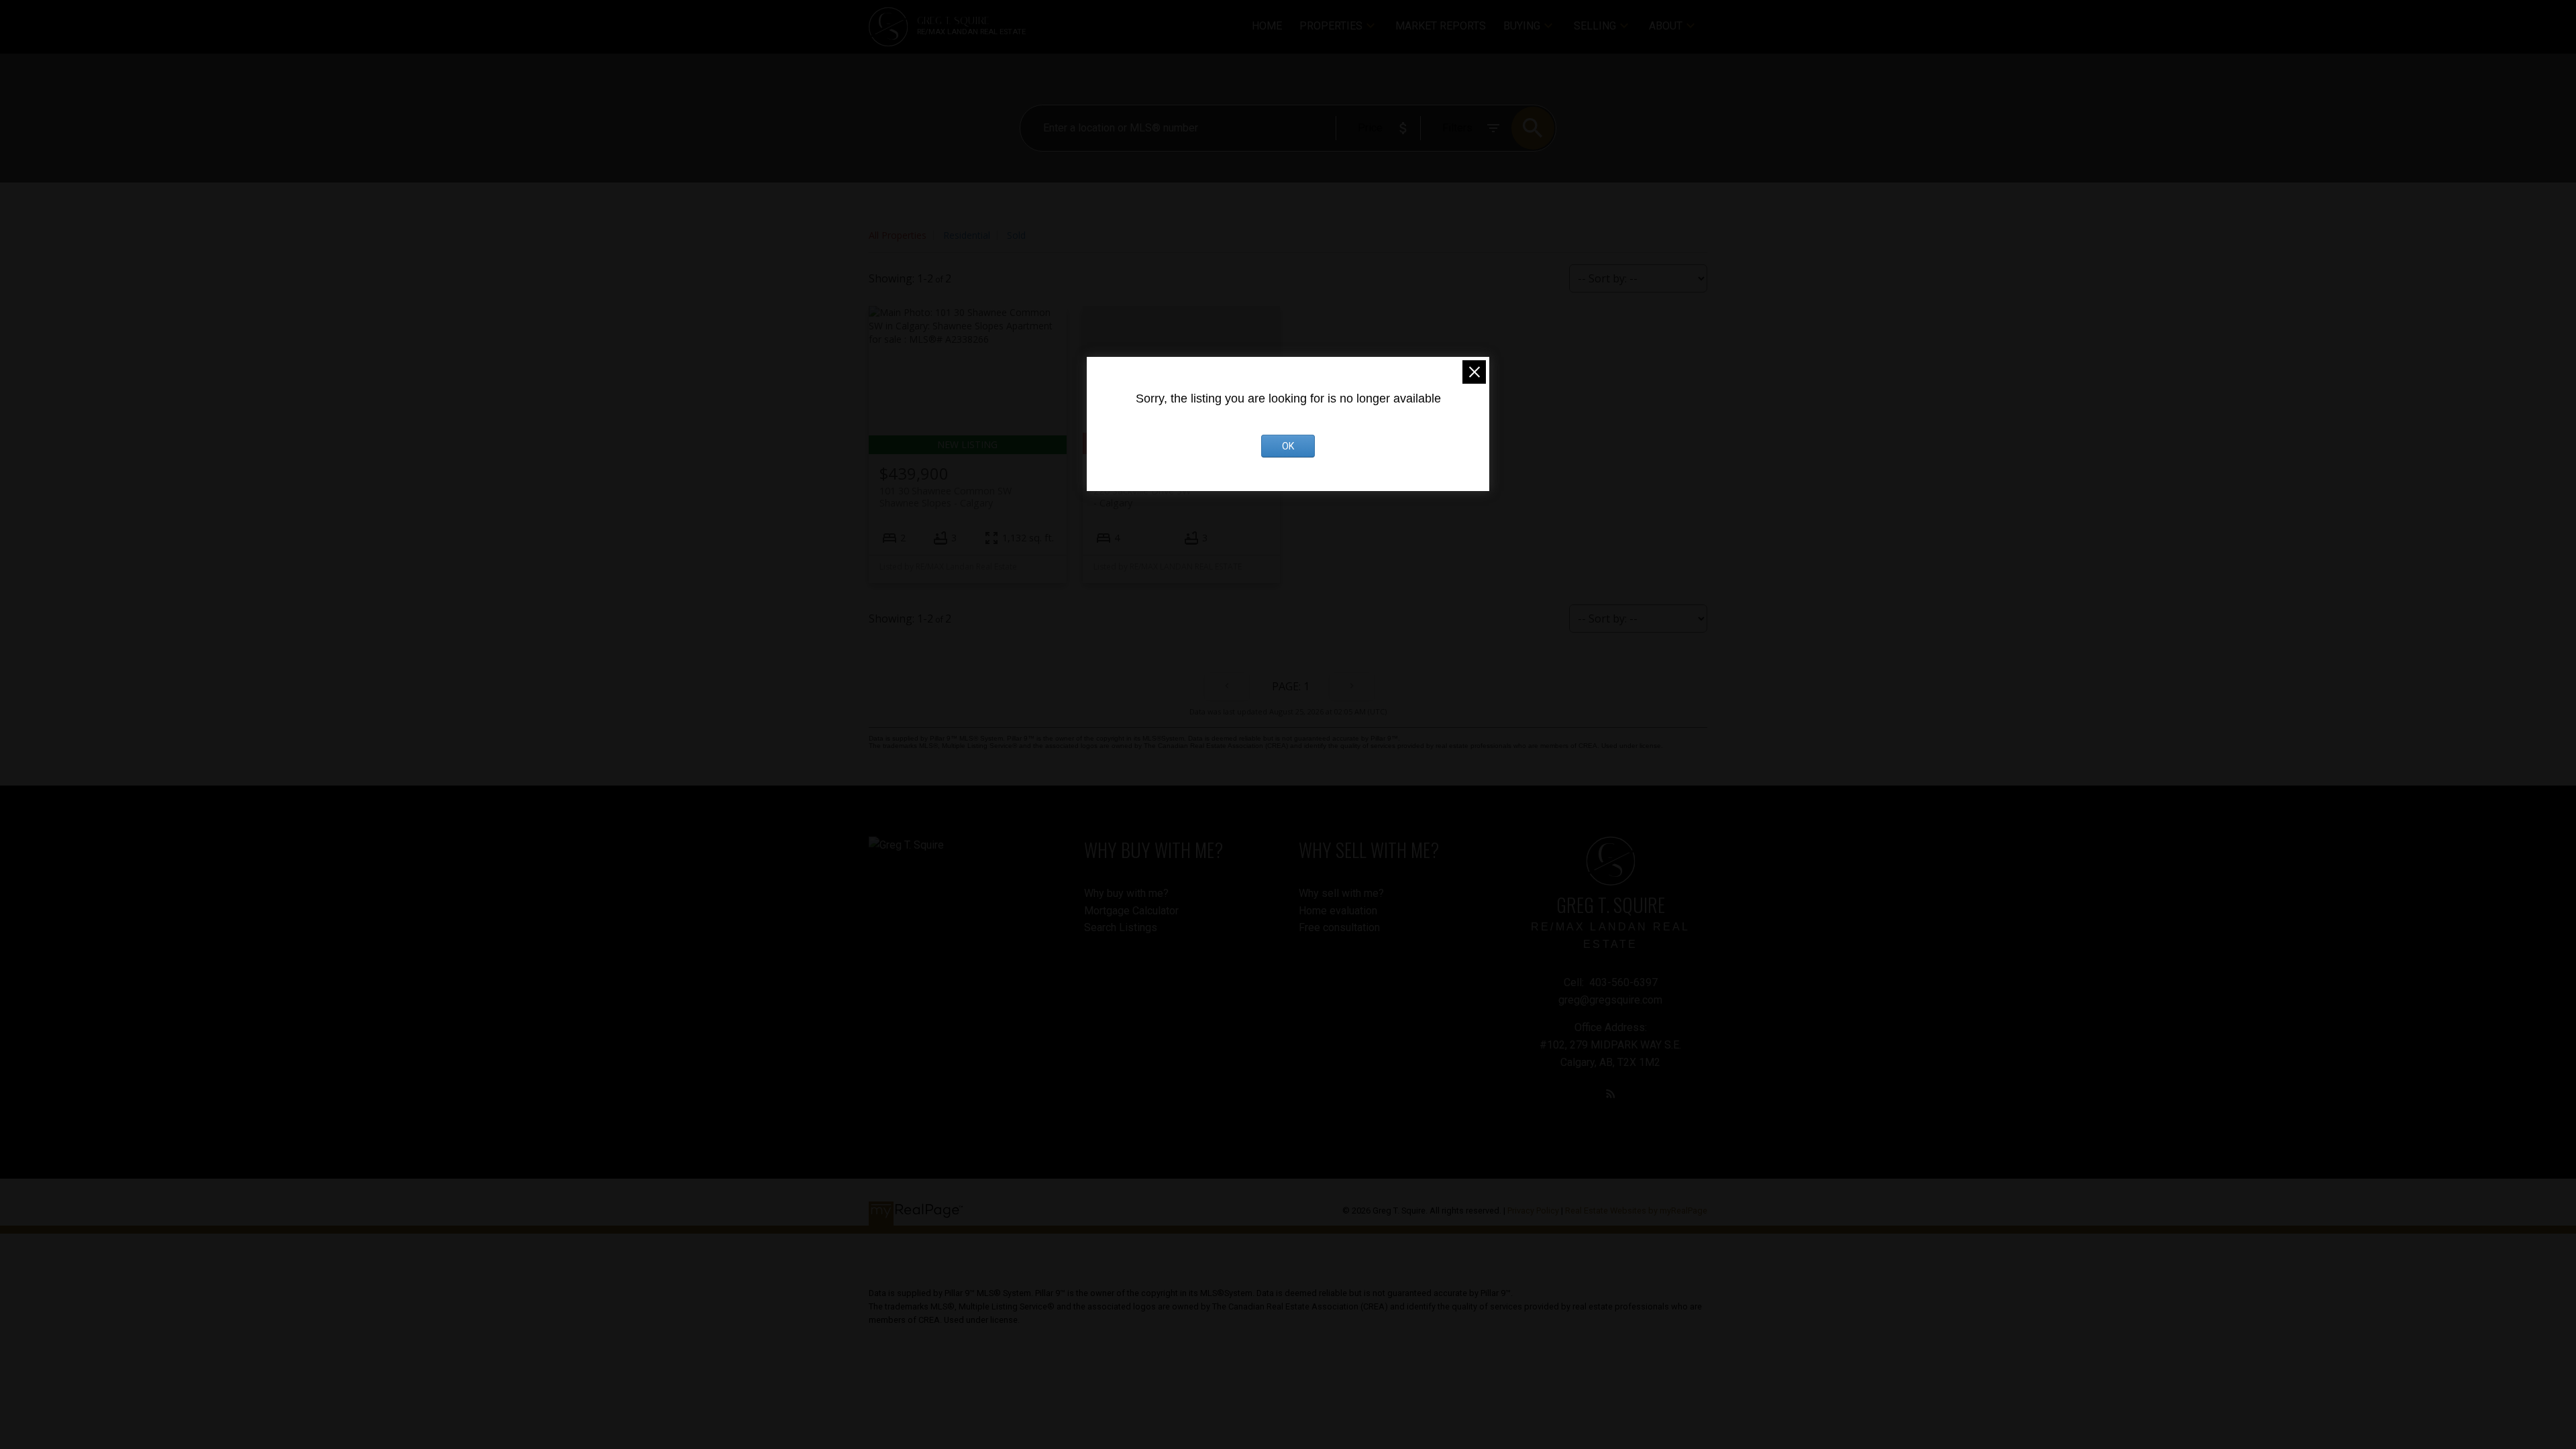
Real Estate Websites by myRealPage (1636, 1211)
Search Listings (1121, 927)
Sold (1016, 235)
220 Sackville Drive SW (1142, 496)
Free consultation (1339, 927)
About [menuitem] (1666, 26)
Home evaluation (1338, 911)
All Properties (898, 235)
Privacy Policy (1533, 1211)
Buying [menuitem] (1522, 26)
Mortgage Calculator (1131, 911)
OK (1288, 446)
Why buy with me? (1126, 893)
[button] (1611, 1093)
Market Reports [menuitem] (1441, 26)
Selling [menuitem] (1595, 26)
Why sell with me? (1341, 893)
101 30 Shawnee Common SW (946, 496)
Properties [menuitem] (1331, 26)
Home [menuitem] (1267, 26)
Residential (967, 235)
